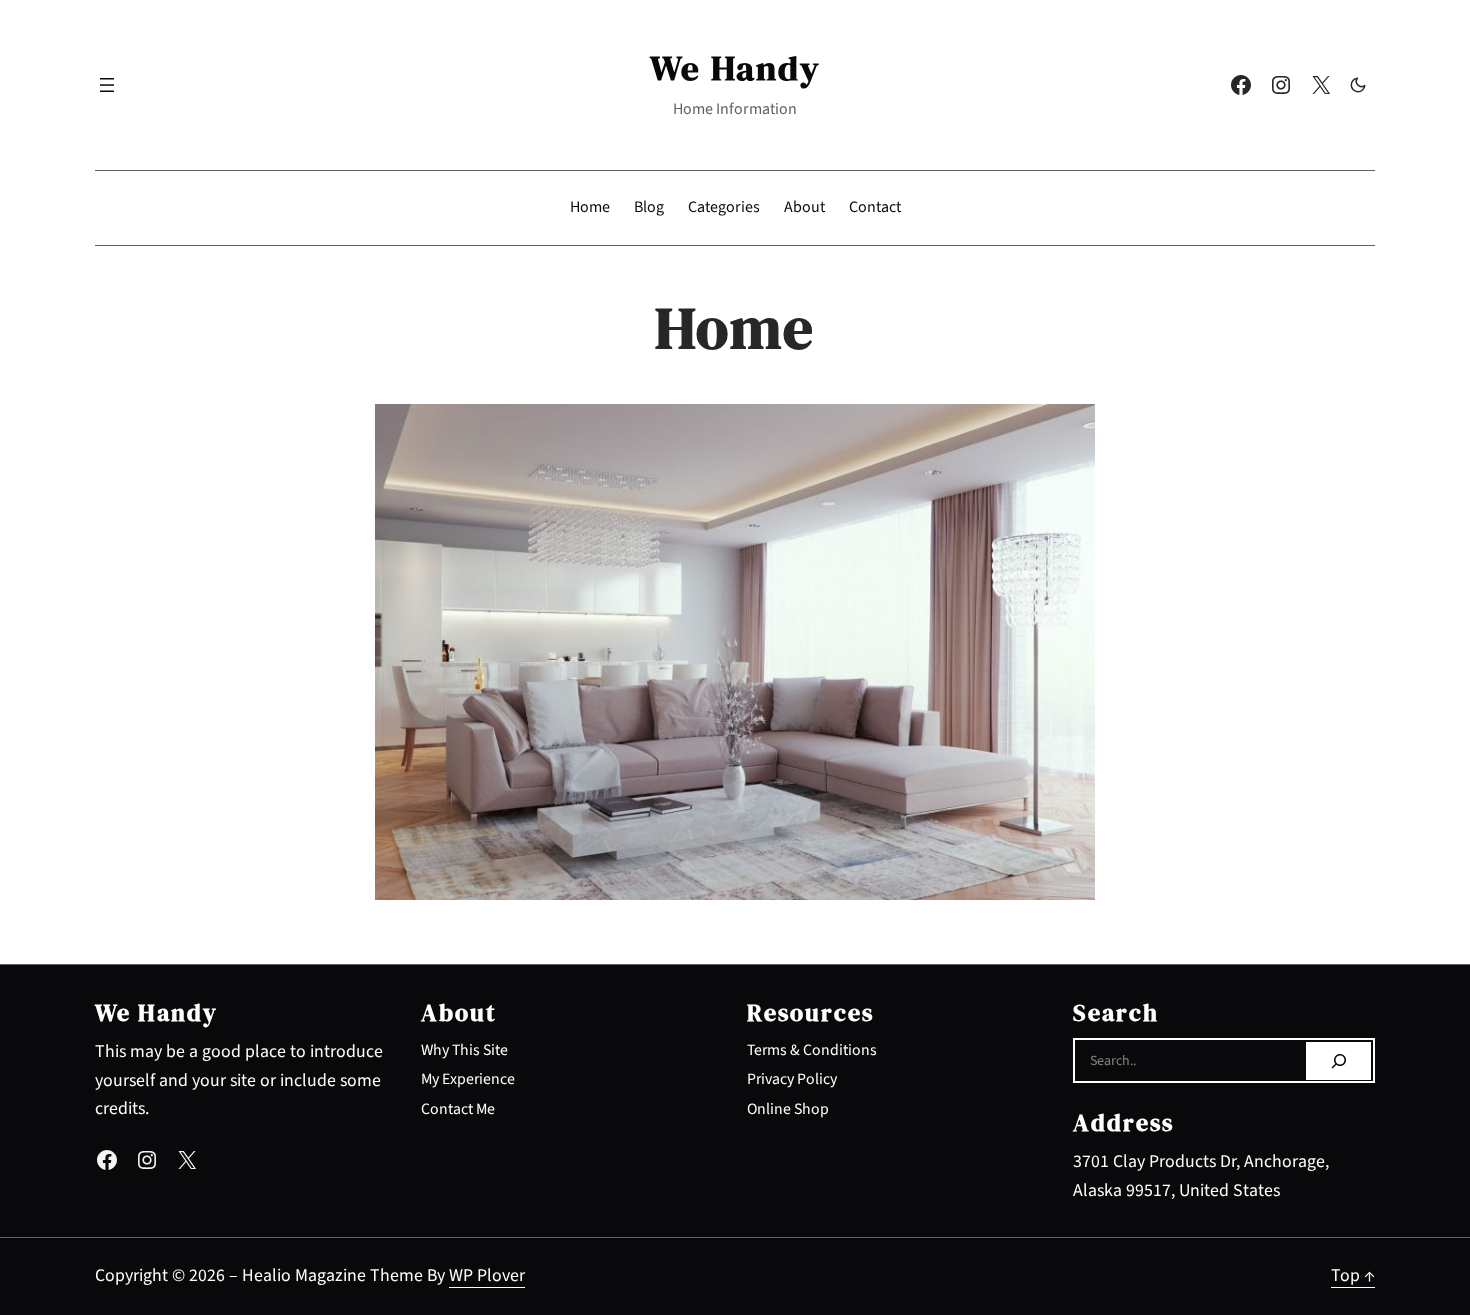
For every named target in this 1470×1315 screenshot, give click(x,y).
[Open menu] (107, 85)
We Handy (735, 67)
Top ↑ (1353, 1275)
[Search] (1338, 1061)
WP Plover (487, 1275)
